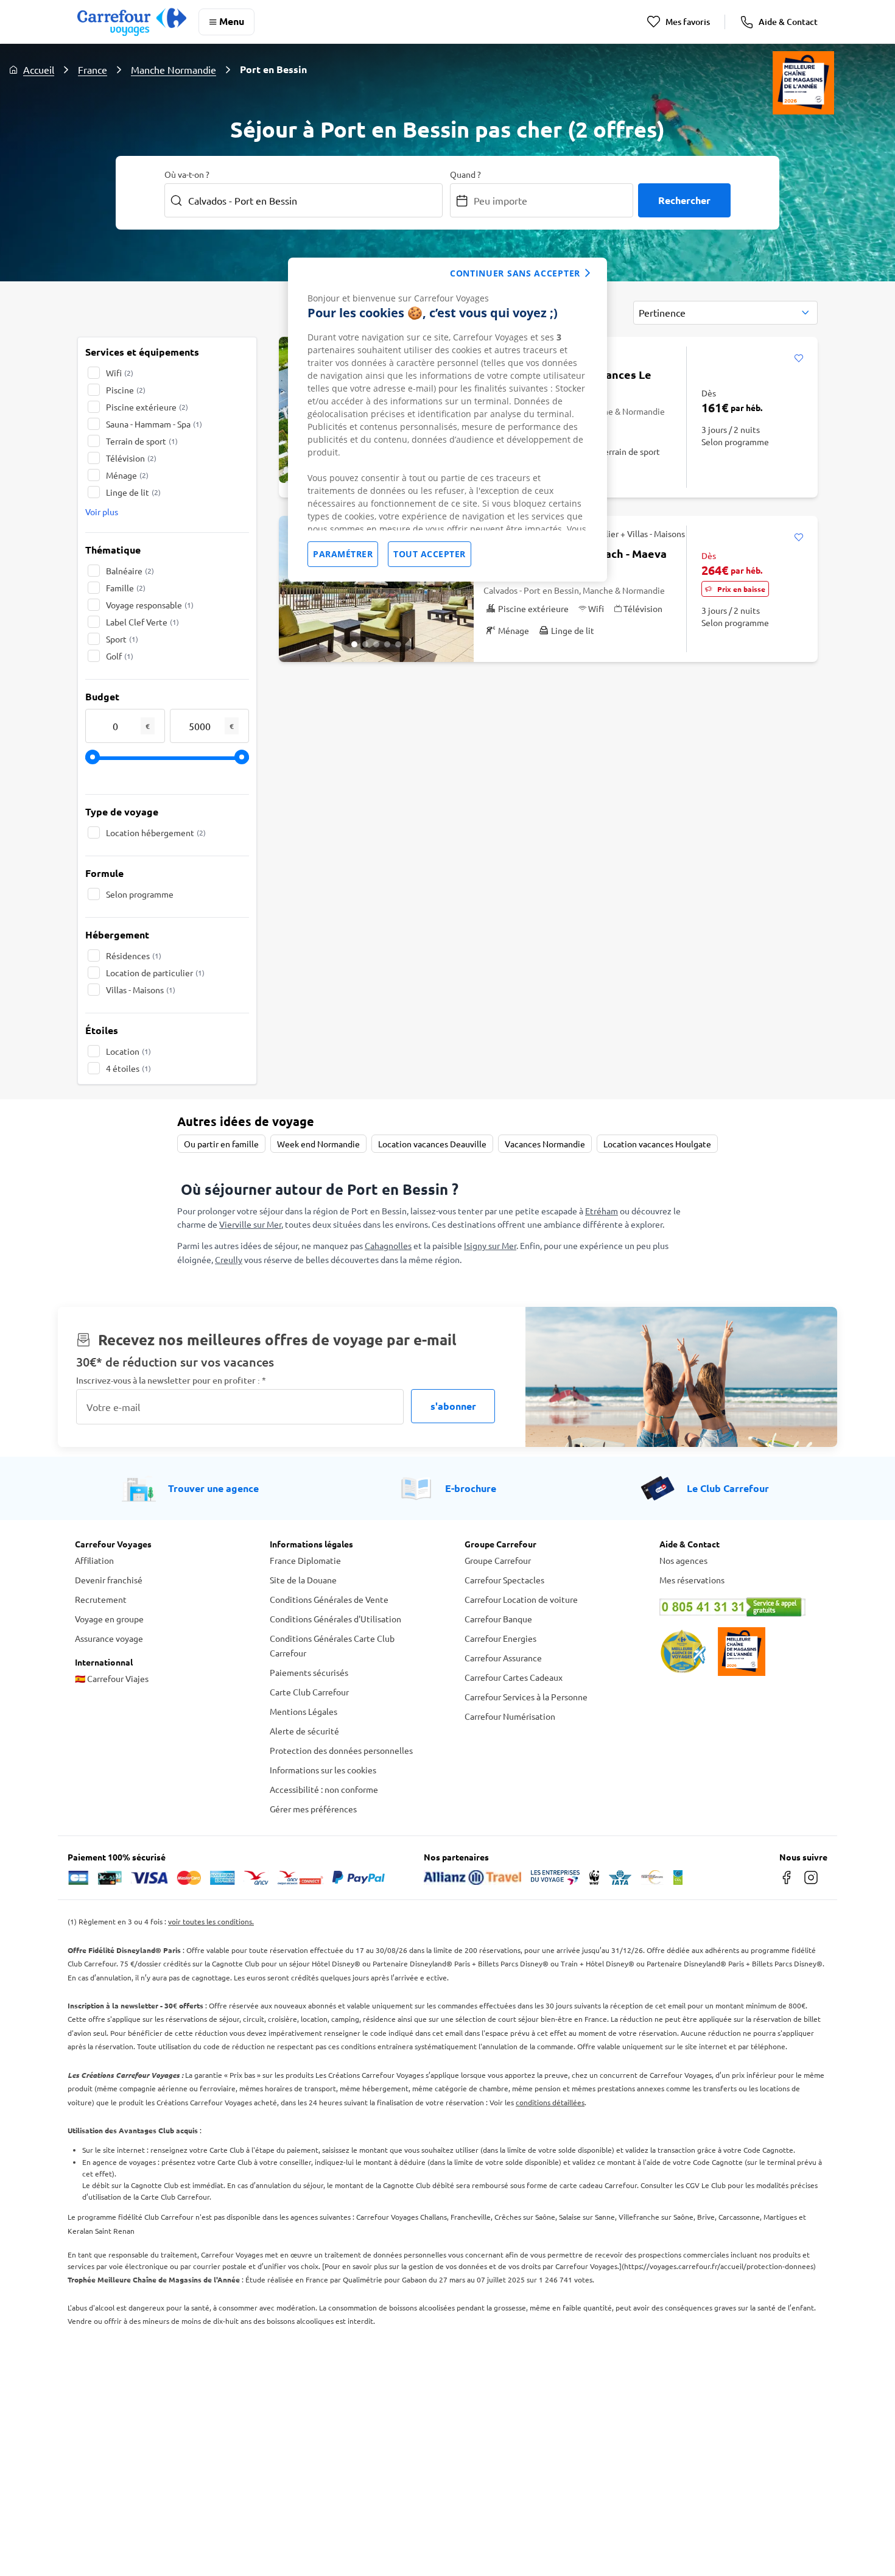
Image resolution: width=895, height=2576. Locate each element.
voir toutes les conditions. (211, 1921)
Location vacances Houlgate (657, 1144)
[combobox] (725, 313)
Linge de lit (133, 492)
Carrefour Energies (500, 1638)
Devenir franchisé (109, 1580)
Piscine (126, 390)
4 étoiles (128, 1068)
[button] (354, 644)
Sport (122, 639)
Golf (120, 656)
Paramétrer (343, 554)
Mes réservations (692, 1580)
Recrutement (101, 1599)
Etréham (602, 1211)
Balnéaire (130, 571)
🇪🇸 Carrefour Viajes (112, 1678)
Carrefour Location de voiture (521, 1599)
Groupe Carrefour (498, 1560)
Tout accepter (430, 554)
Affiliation (94, 1560)
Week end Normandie (318, 1144)
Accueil (39, 69)
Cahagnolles (388, 1245)
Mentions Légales (304, 1711)
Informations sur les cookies (323, 1770)
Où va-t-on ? (187, 174)
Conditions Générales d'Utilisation (335, 1619)
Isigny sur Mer (490, 1245)
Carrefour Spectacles (504, 1580)
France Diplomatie (305, 1560)
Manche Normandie (174, 69)
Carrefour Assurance (503, 1658)
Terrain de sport (142, 441)
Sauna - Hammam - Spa (154, 424)
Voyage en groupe (109, 1619)
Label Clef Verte (142, 622)
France (93, 69)
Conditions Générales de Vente (329, 1599)
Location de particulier (155, 973)
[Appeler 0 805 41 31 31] (740, 1607)
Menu (232, 21)
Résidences (134, 955)
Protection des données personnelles (341, 1750)
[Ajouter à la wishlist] (798, 359)
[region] (447, 420)
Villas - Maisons (141, 990)
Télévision (131, 458)
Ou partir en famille (221, 1144)
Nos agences (683, 1560)
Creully (229, 1259)
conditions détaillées (550, 2102)
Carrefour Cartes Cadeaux (514, 1677)
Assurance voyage (109, 1638)
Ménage (127, 475)
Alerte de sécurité (304, 1731)
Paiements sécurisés (309, 1672)
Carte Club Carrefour (309, 1692)
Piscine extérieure (147, 407)
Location (128, 1051)
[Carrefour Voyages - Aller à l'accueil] (132, 22)
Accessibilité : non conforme (324, 1789)
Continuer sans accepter (515, 273)
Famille (126, 588)
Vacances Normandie (545, 1144)
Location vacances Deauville (432, 1144)
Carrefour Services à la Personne (526, 1697)
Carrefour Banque (498, 1619)
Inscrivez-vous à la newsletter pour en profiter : (171, 1380)
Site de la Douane (303, 1580)
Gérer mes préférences (313, 1809)
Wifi (120, 373)
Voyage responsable (150, 605)
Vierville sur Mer (250, 1224)
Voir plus (102, 512)
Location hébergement (156, 832)
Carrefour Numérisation (510, 1716)
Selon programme (140, 894)
